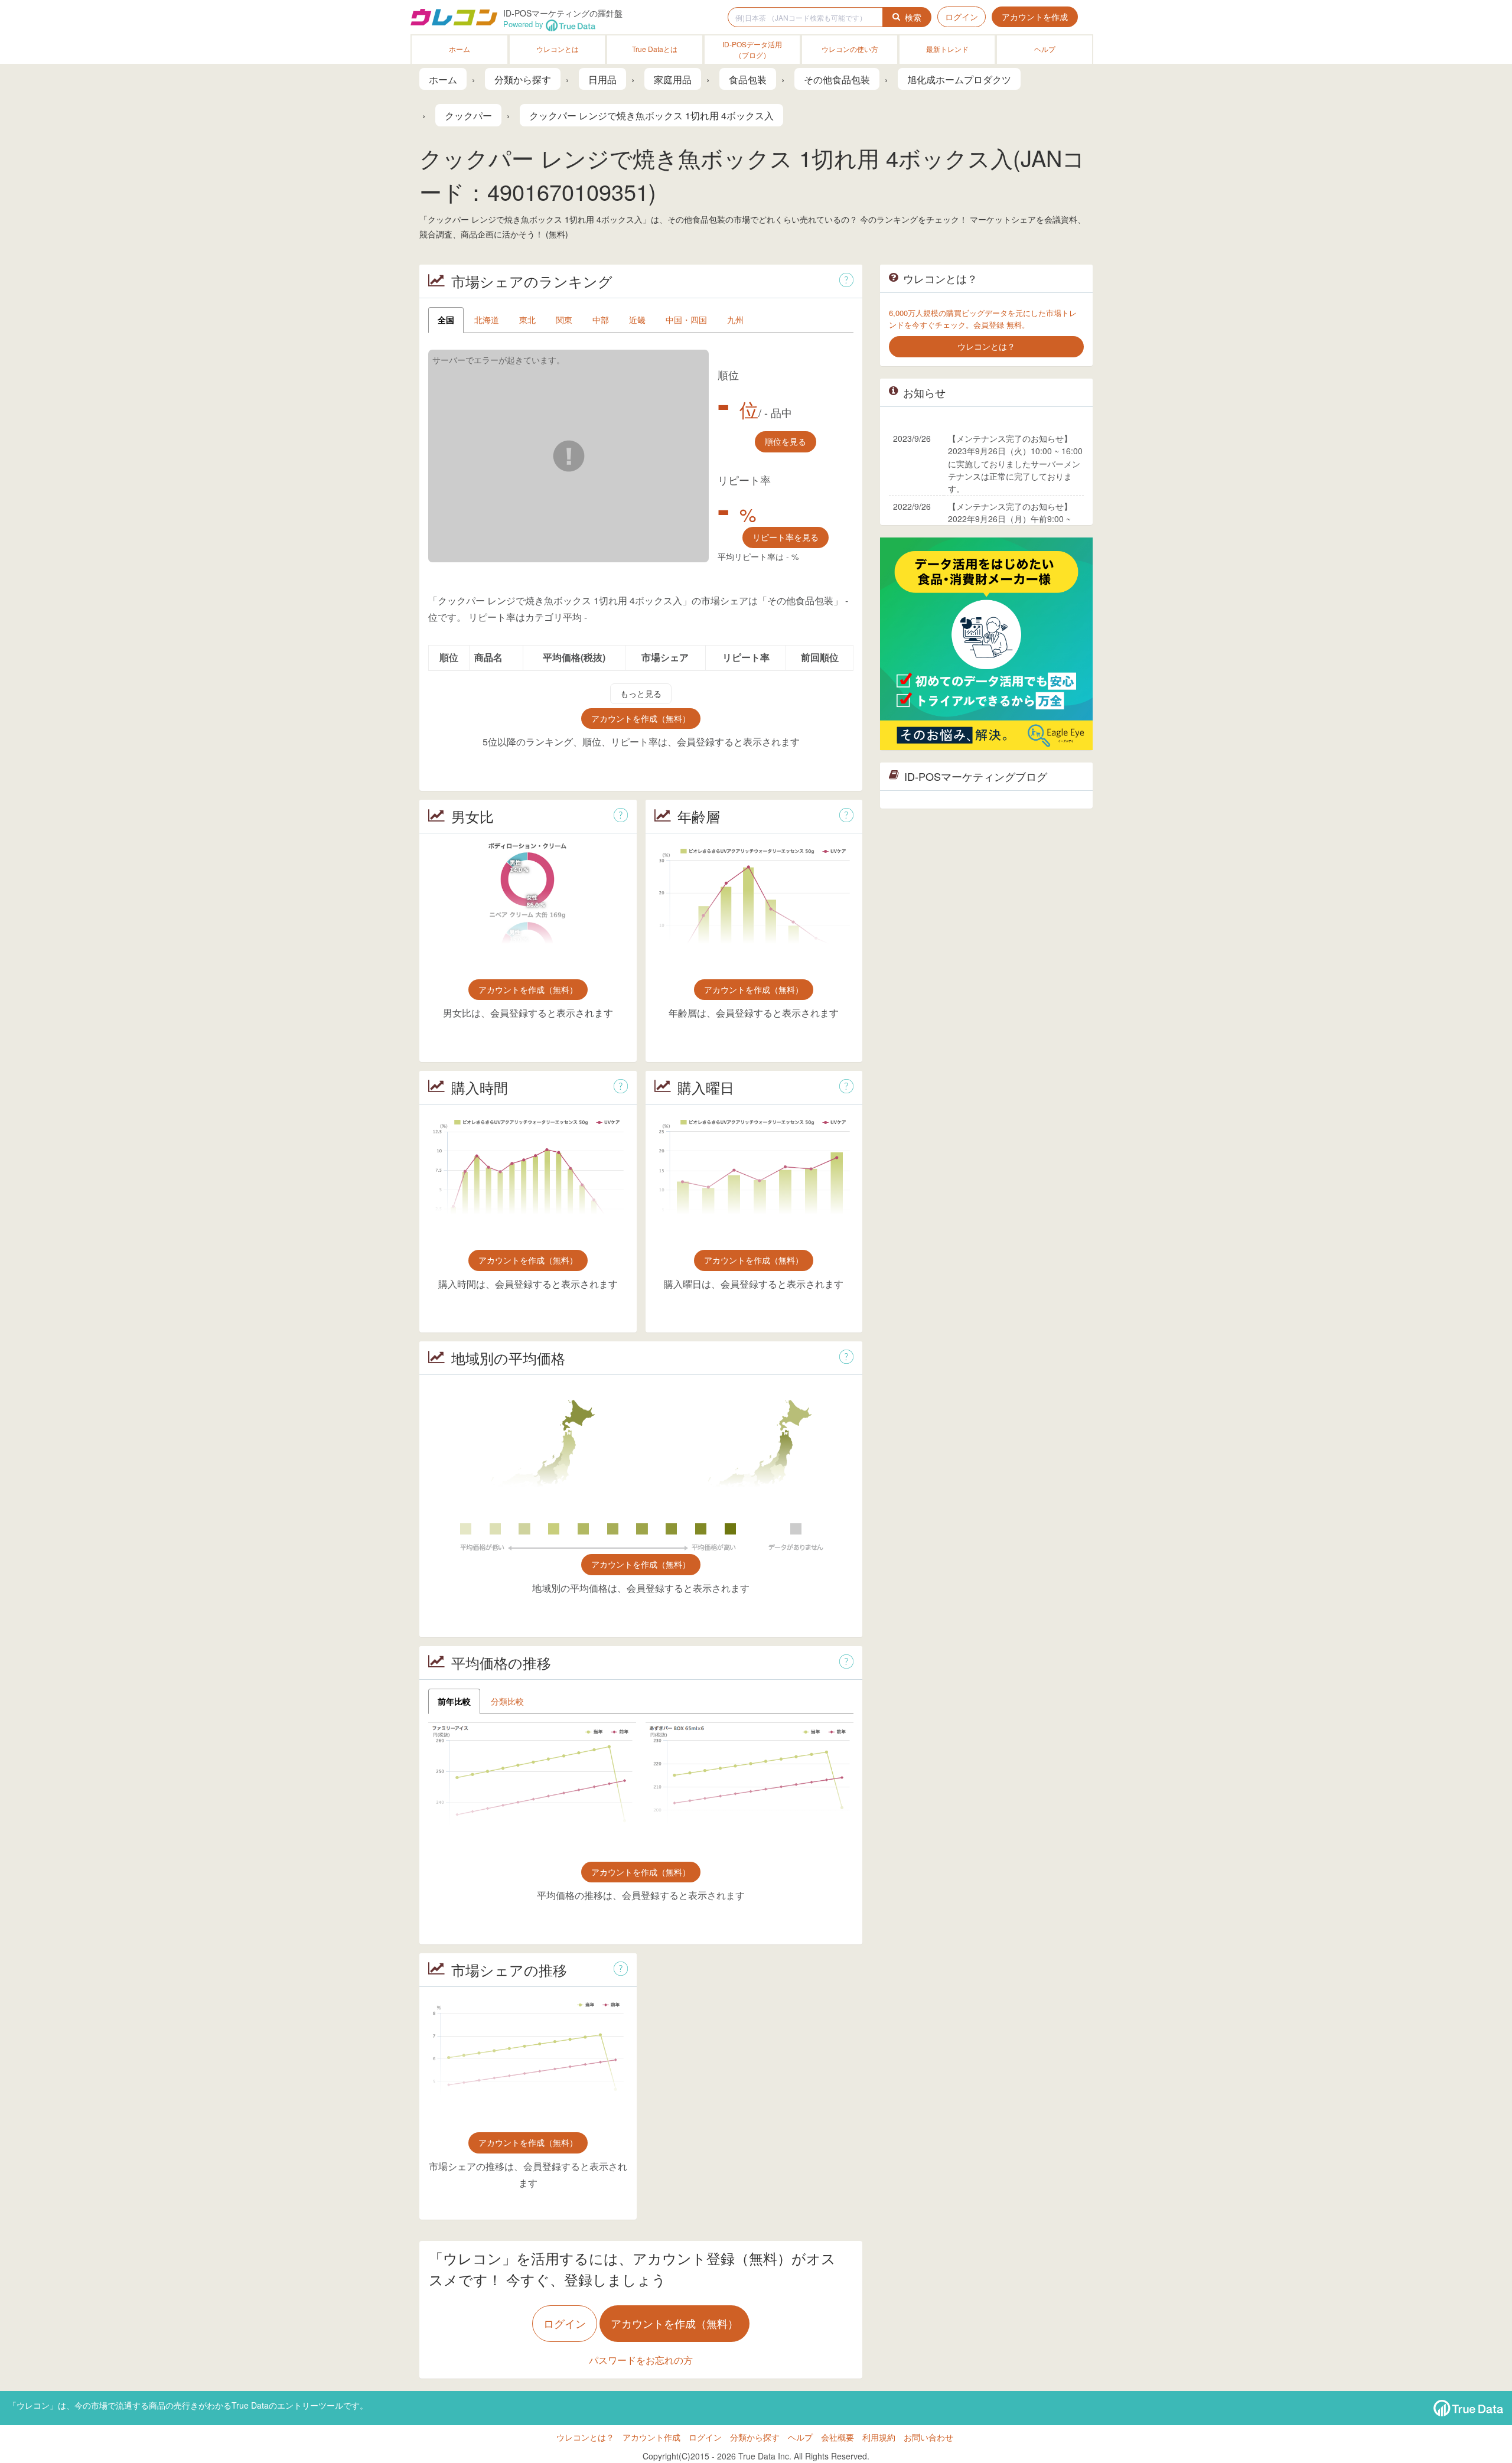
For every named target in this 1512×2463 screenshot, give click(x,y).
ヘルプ (1045, 49)
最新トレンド (947, 49)
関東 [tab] (564, 320)
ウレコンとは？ (585, 2437)
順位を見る (786, 441)
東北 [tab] (527, 320)
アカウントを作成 (1035, 17)
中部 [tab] (601, 320)
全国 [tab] (446, 320)
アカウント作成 (651, 2437)
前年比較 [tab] (454, 1701)
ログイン (962, 17)
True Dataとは (655, 49)
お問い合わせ (928, 2437)
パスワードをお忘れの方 (641, 2360)
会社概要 (838, 2437)
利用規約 (879, 2437)
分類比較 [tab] (507, 1701)
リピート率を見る (786, 537)
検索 (913, 17)
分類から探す (755, 2437)
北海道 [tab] (487, 320)
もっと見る (641, 693)
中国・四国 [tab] (686, 320)
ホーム (460, 49)
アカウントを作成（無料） (641, 718)
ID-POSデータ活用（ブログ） (752, 49)
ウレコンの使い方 (850, 49)
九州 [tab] (735, 320)
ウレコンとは (558, 49)
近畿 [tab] (637, 320)
